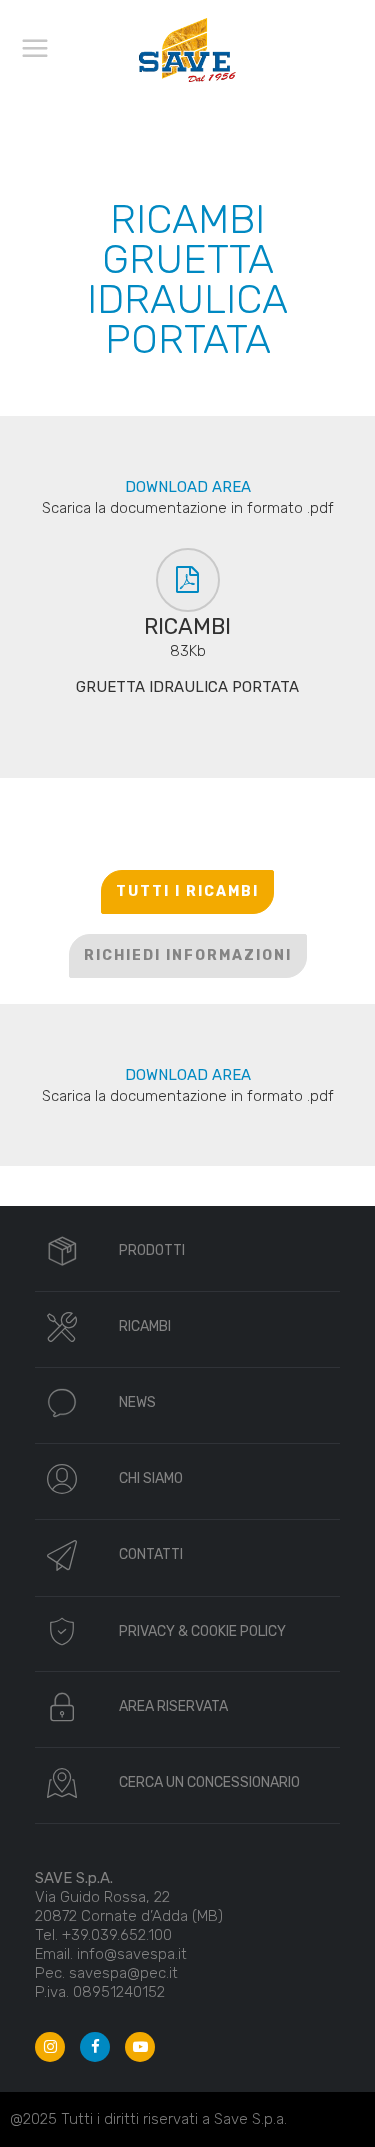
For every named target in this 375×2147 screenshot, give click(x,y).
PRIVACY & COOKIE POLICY (202, 1631)
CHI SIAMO (151, 1478)
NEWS (137, 1402)
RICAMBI (145, 1326)
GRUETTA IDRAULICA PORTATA (187, 687)
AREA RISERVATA (173, 1706)
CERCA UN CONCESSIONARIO (209, 1782)
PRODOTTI (152, 1250)
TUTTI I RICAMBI (187, 891)
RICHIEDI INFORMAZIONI (188, 955)
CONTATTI (151, 1554)
